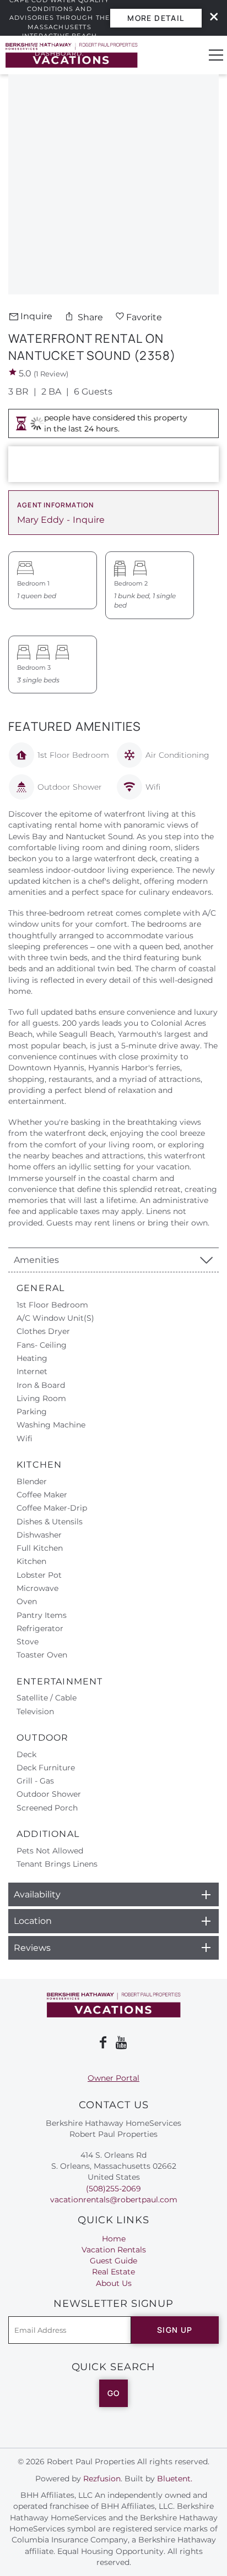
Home (114, 2239)
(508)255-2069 (113, 2189)
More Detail (156, 18)
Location (33, 1921)
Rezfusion (102, 2479)
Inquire (36, 316)
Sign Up (175, 2330)
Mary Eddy (40, 520)
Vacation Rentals (114, 2250)
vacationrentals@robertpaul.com (114, 2200)
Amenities (36, 1260)
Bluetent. (175, 2479)
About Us (114, 2283)
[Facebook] (103, 2043)
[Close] (210, 18)
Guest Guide (113, 2261)
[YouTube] (122, 2043)
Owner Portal (113, 2078)
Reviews (32, 1948)
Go (114, 2393)
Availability (37, 1894)
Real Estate (113, 2272)
